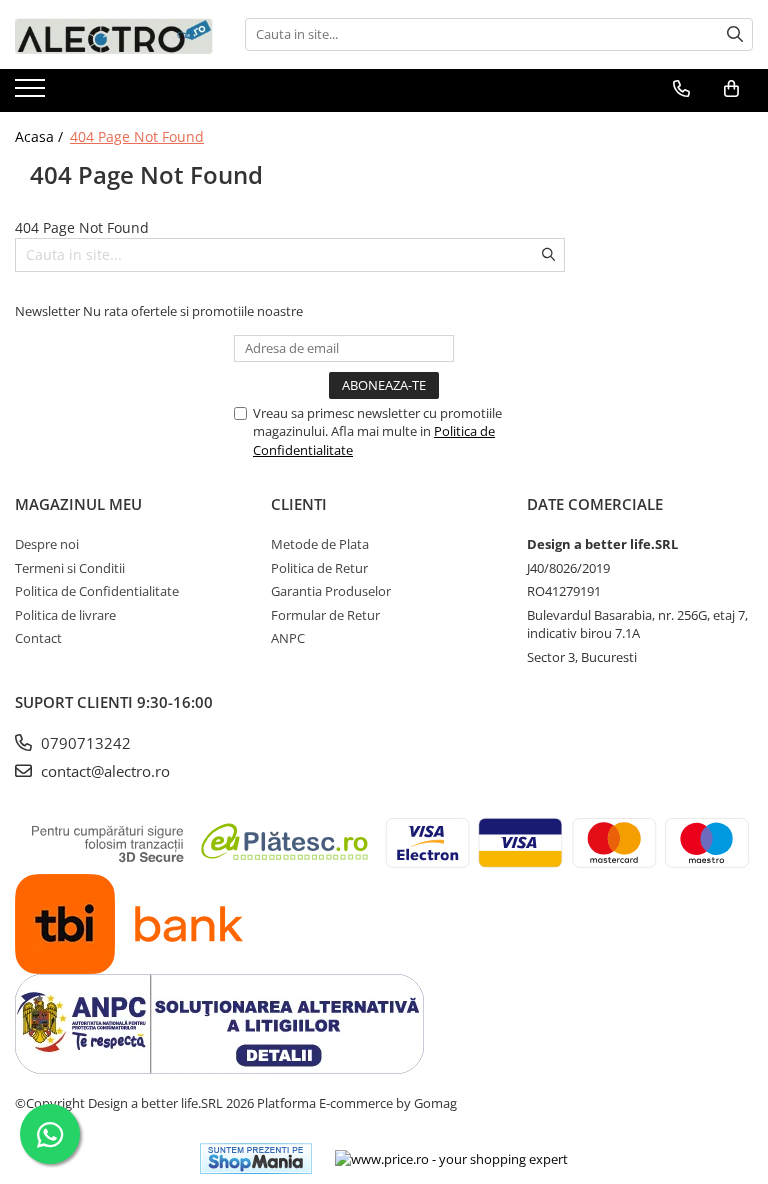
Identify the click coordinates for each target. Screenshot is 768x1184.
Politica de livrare (65, 615)
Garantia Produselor (331, 591)
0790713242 (84, 743)
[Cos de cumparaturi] (731, 89)
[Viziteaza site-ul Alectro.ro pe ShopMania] (256, 1158)
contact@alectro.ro (103, 771)
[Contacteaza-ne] (681, 89)
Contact (38, 638)
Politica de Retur (319, 568)
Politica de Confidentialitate (97, 591)
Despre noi (47, 544)
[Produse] (32, 94)
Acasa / (41, 136)
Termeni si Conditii (70, 568)
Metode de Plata (320, 544)
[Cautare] (735, 34)
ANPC (288, 638)
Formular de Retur (325, 615)
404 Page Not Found (137, 136)
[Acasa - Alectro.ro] (115, 34)
